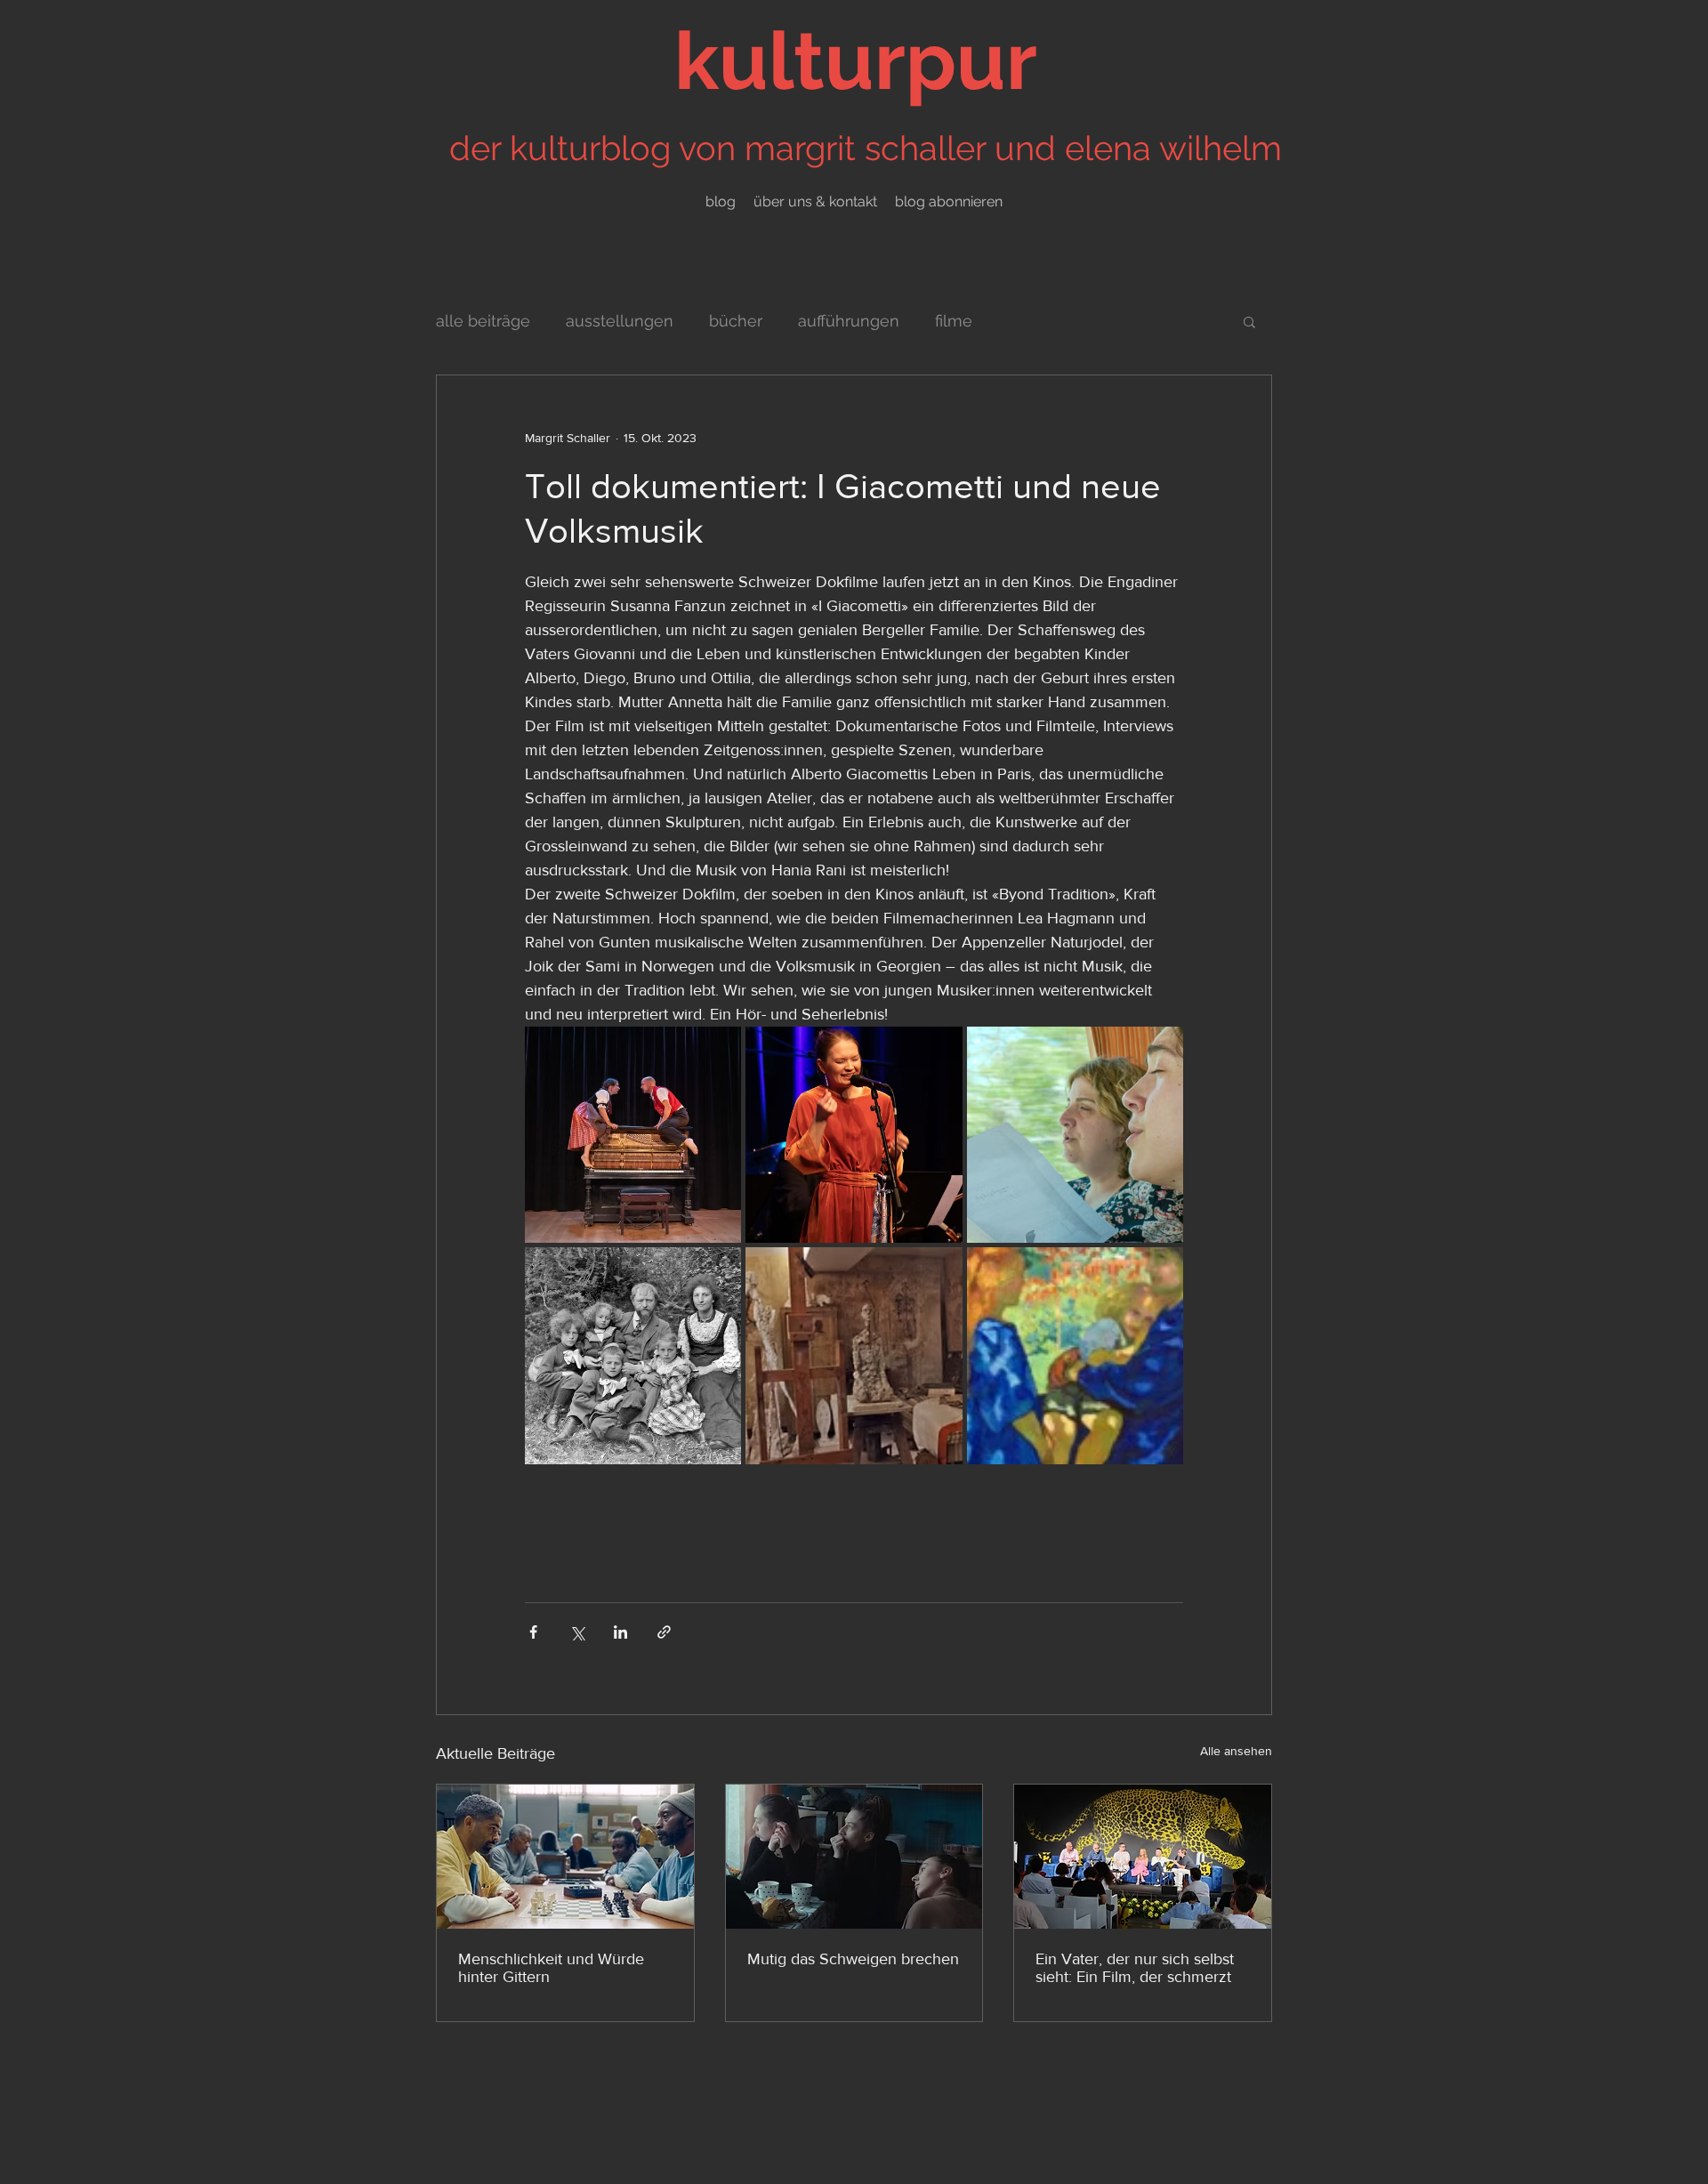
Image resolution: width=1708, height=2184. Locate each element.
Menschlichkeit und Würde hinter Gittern (551, 1968)
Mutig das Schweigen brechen (853, 1959)
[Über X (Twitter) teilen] (577, 1632)
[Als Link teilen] (664, 1632)
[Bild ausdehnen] (633, 1135)
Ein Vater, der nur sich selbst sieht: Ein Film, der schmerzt (1135, 1968)
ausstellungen (620, 321)
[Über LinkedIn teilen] (620, 1632)
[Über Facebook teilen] (533, 1632)
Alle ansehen (1236, 1751)
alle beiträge (483, 321)
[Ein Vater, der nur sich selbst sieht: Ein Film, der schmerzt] (1143, 1857)
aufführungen (849, 321)
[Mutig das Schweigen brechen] (854, 1857)
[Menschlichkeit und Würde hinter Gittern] (565, 1857)
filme (954, 321)
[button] (1249, 321)
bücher (736, 321)
